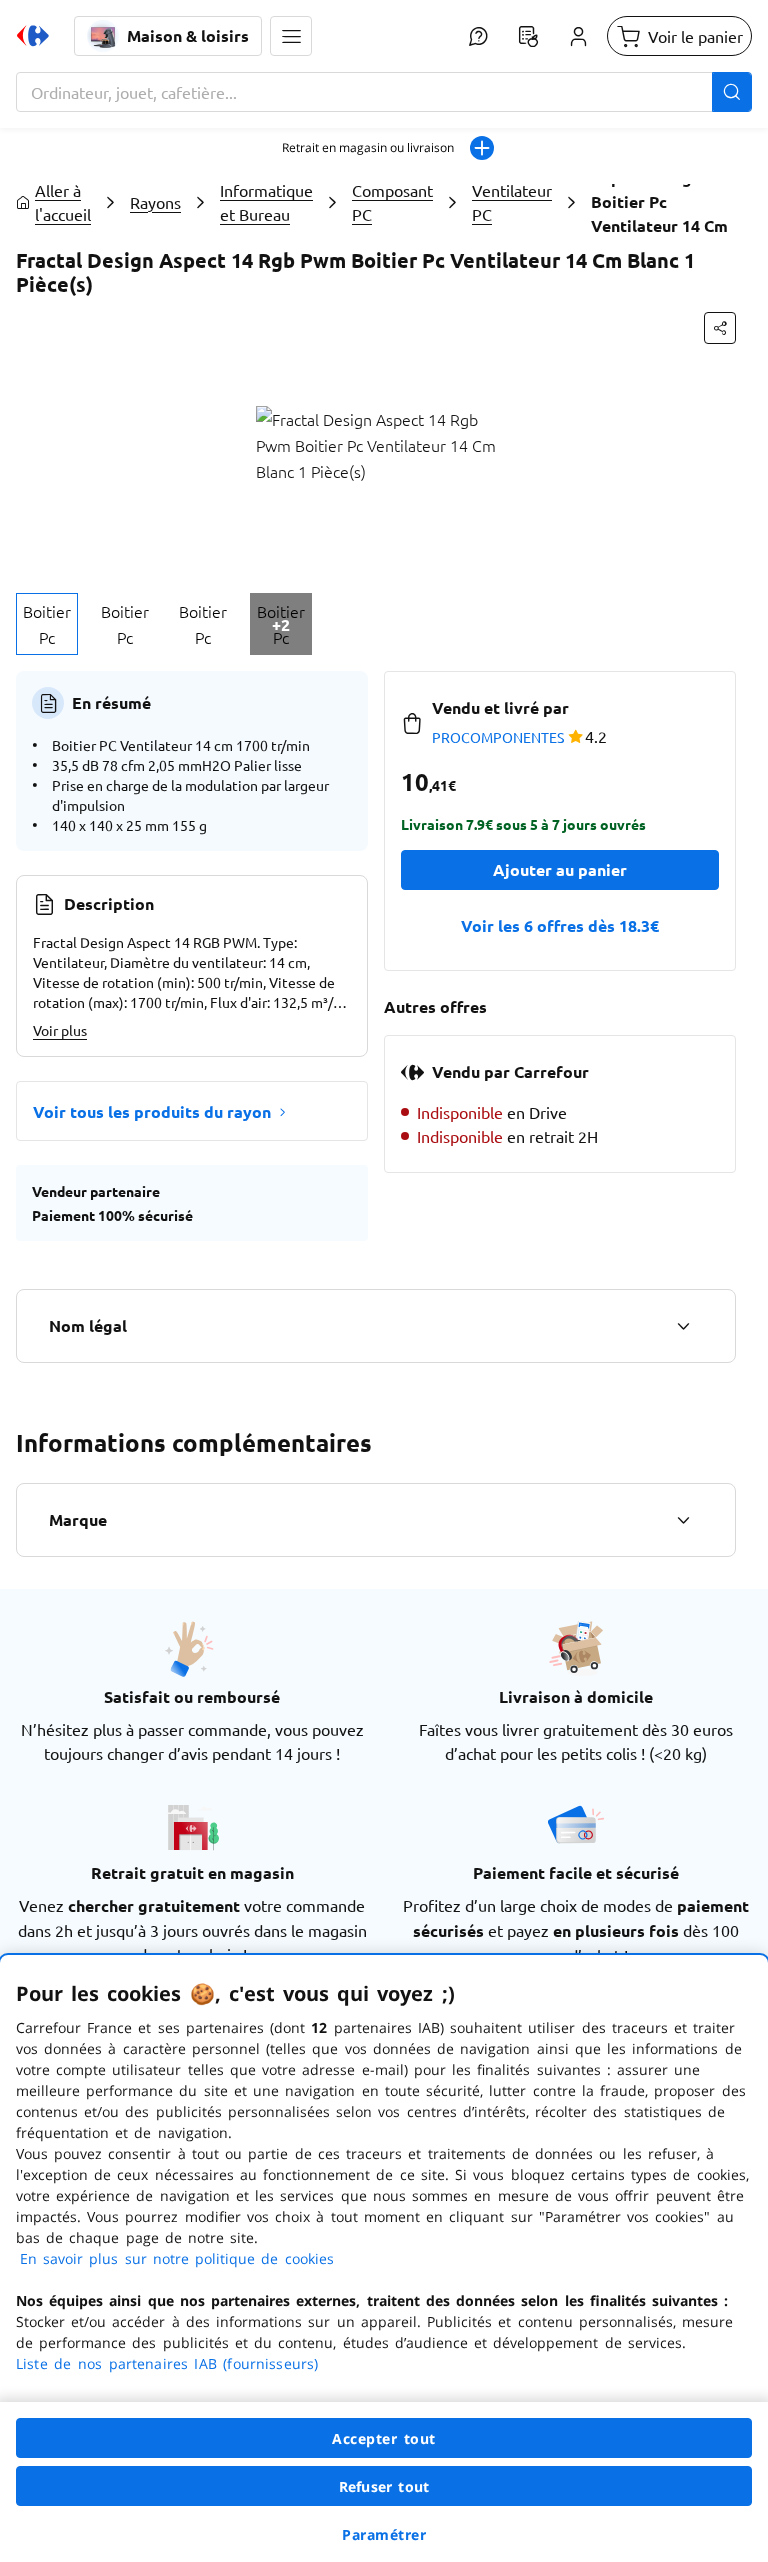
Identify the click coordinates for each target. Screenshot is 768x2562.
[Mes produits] (528, 36)
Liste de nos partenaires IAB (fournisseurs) (167, 2363)
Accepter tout (384, 2438)
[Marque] (683, 1520)
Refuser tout (384, 2486)
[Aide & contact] (478, 36)
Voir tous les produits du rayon (152, 1111)
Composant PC (392, 202)
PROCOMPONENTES (498, 737)
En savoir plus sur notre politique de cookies (177, 2258)
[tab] (47, 624)
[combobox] (384, 92)
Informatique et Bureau (266, 202)
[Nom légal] (683, 1326)
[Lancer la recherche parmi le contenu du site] (732, 92)
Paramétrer (384, 2534)
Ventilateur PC (512, 202)
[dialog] (384, 2258)
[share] (720, 328)
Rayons (155, 202)
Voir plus (60, 1030)
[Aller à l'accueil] (33, 36)
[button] (291, 36)
